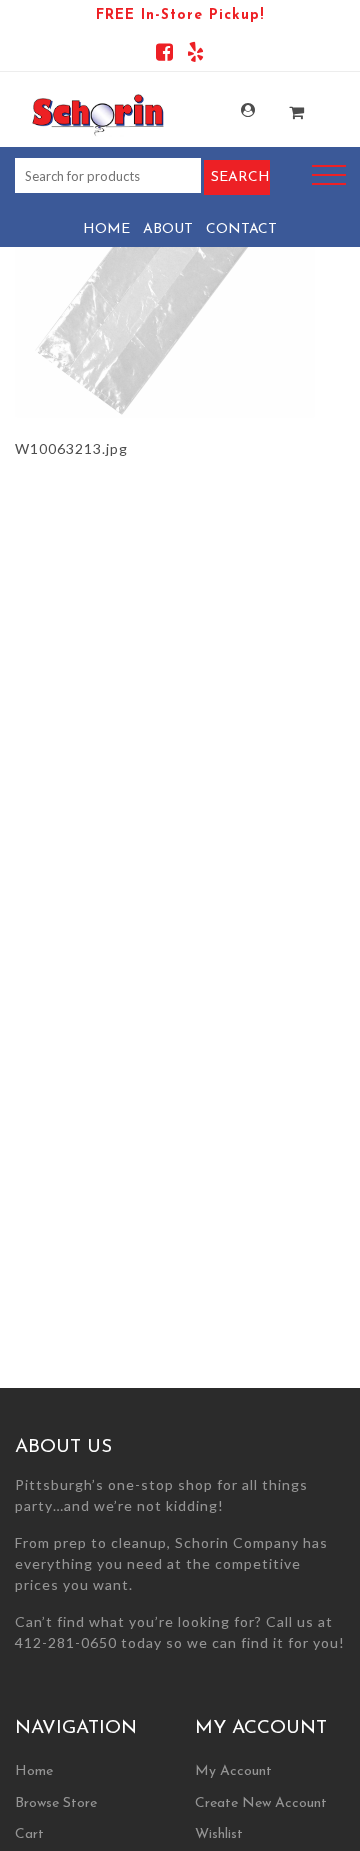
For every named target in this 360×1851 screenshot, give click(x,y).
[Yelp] (195, 55)
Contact (241, 229)
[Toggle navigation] (329, 175)
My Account (235, 110)
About (168, 229)
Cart (29, 1834)
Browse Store (56, 1803)
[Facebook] (164, 55)
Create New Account (261, 1803)
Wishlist (219, 1834)
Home (106, 229)
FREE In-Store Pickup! (180, 15)
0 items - (284, 106)
